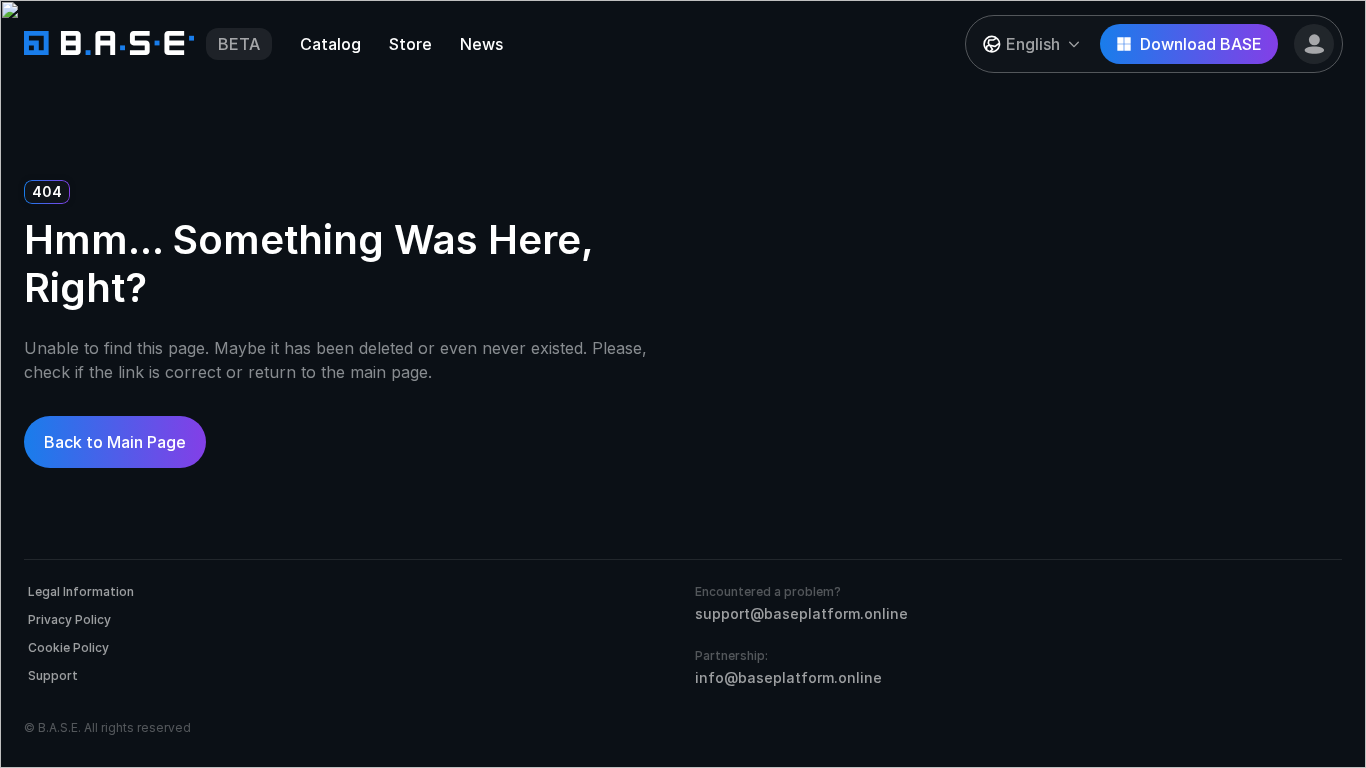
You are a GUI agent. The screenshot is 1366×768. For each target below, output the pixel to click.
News (481, 44)
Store (410, 44)
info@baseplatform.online (788, 677)
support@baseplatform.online (801, 613)
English (1033, 44)
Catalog (330, 44)
